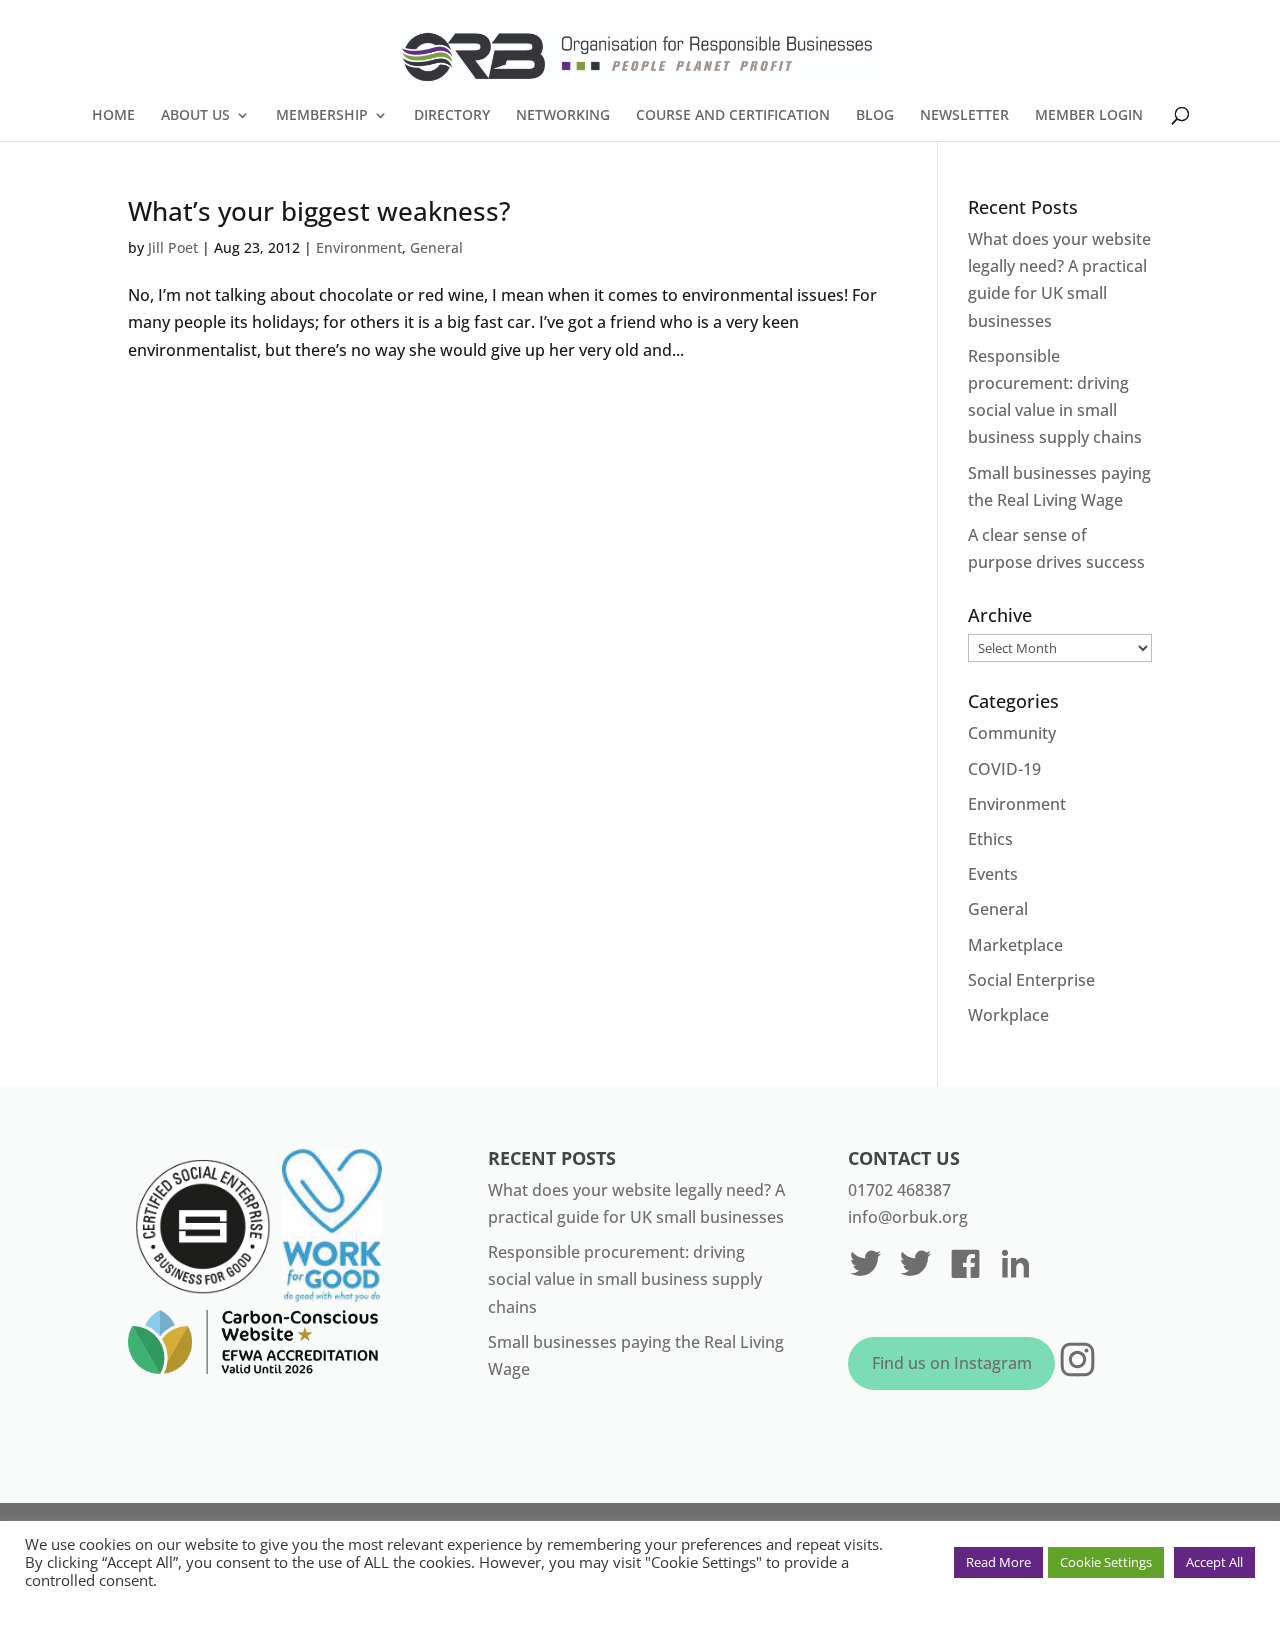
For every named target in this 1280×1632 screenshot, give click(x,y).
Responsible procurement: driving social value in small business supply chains (625, 1279)
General (436, 247)
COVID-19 (1004, 769)
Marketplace (1015, 945)
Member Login (1089, 116)
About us (195, 116)
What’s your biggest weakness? (319, 211)
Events (993, 874)
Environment (359, 247)
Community (1012, 733)
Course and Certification (733, 116)
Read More (998, 1562)
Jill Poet (173, 247)
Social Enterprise (1031, 980)
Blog (875, 116)
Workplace (1008, 1015)
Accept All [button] (1214, 1562)
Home (113, 116)
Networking (563, 116)
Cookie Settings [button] (1106, 1562)
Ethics (990, 839)
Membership (322, 116)
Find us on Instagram (952, 1363)
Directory (452, 116)
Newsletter (964, 116)
